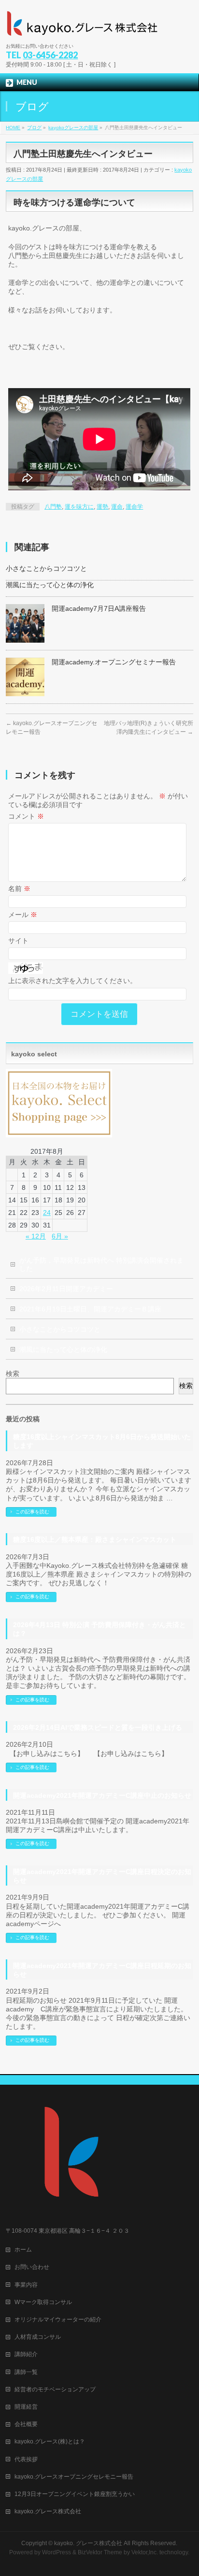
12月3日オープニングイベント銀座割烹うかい (75, 2494)
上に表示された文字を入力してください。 (72, 981)
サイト (18, 941)
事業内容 (26, 2285)
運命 (117, 507)
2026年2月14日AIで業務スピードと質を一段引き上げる (98, 1727)
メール (23, 915)
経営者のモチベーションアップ (55, 2389)
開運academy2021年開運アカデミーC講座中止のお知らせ (102, 1795)
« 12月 (36, 1236)
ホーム (23, 2250)
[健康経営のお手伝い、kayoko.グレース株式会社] (83, 27)
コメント (26, 816)
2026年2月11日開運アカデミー (66, 1289)
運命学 (134, 507)
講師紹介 (26, 2354)
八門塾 (53, 507)
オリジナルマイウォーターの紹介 (58, 2320)
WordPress (57, 2552)
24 (47, 1213)
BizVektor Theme (100, 2552)
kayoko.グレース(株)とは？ (50, 2441)
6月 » (60, 1236)
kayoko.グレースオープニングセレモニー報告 (74, 2477)
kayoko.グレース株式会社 (48, 2511)
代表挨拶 (26, 2459)
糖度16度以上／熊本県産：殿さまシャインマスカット (95, 1539)
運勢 (102, 507)
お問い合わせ (32, 2267)
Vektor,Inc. (145, 2552)
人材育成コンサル (38, 2337)
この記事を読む (32, 1512)
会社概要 (26, 2424)
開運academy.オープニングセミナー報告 (114, 662)
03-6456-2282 (50, 55)
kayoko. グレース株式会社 (88, 2543)
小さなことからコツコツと (46, 568)
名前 (19, 889)
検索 (13, 1374)
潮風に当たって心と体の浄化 (50, 585)
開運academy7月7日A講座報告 (99, 608)
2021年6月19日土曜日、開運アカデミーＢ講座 (90, 1309)
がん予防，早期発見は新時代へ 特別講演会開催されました (101, 1264)
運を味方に (79, 507)
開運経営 (26, 2407)
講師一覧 (26, 2372)
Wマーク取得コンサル (43, 2302)
